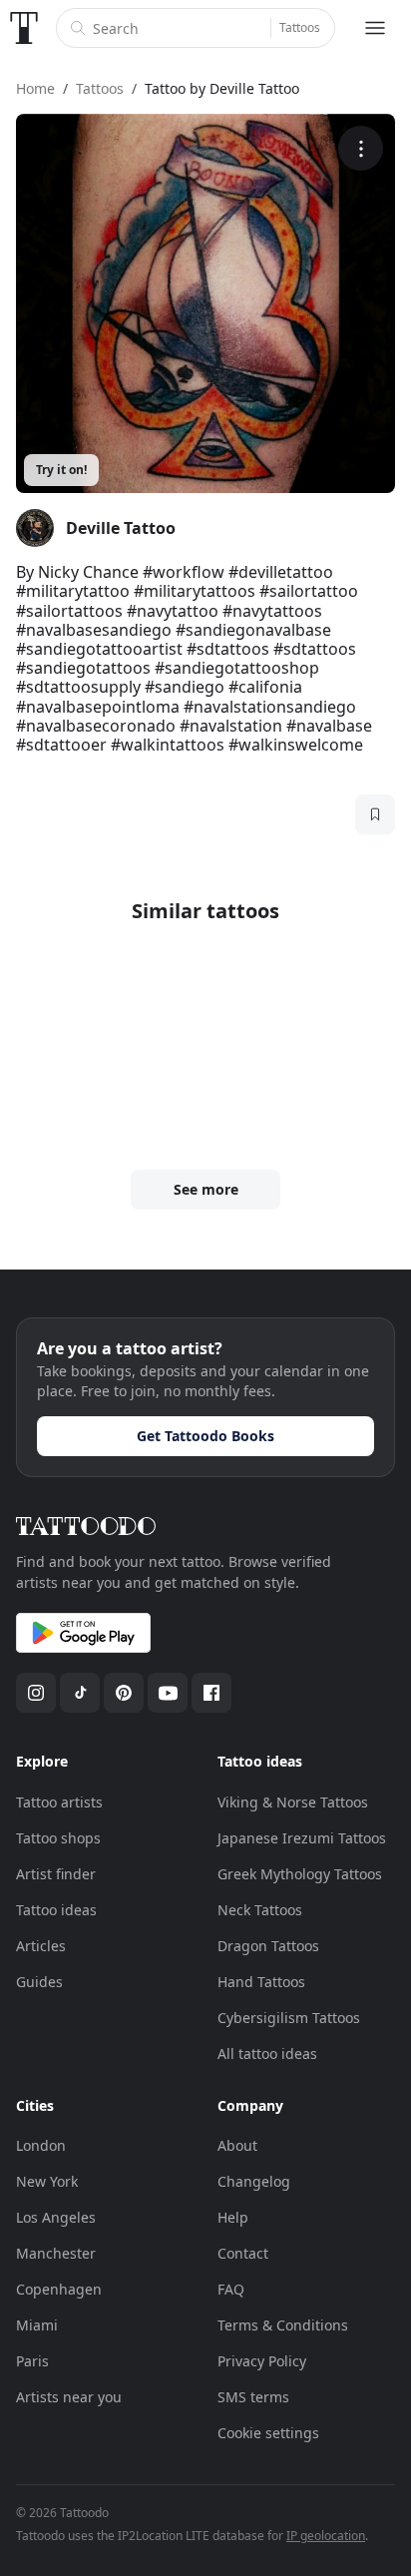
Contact (243, 2253)
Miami (37, 2325)
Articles (41, 1946)
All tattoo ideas (267, 2054)
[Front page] (24, 28)
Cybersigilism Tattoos (289, 2018)
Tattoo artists (59, 1802)
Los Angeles (56, 2217)
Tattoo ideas (56, 1910)
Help (233, 2217)
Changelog (254, 2181)
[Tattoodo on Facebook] (211, 1693)
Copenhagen (59, 2289)
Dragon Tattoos (268, 1946)
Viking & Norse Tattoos (293, 1802)
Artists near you (69, 2397)
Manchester (56, 2253)
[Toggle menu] (375, 28)
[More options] (361, 148)
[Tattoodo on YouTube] (168, 1693)
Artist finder (56, 1874)
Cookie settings (268, 2433)
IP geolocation (326, 2536)
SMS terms (253, 2397)
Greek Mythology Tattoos (300, 1874)
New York (47, 2181)
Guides (39, 1982)
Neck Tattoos (260, 1910)
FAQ (231, 2289)
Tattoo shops (58, 1838)
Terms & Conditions (283, 2325)
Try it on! (61, 470)
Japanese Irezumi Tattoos (302, 1838)
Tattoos (300, 27)
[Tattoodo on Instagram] (36, 1693)
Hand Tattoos (261, 1982)
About (237, 2145)
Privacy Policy (262, 2361)
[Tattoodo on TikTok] (80, 1693)
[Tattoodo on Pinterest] (124, 1693)
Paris (32, 2361)
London (41, 2145)
